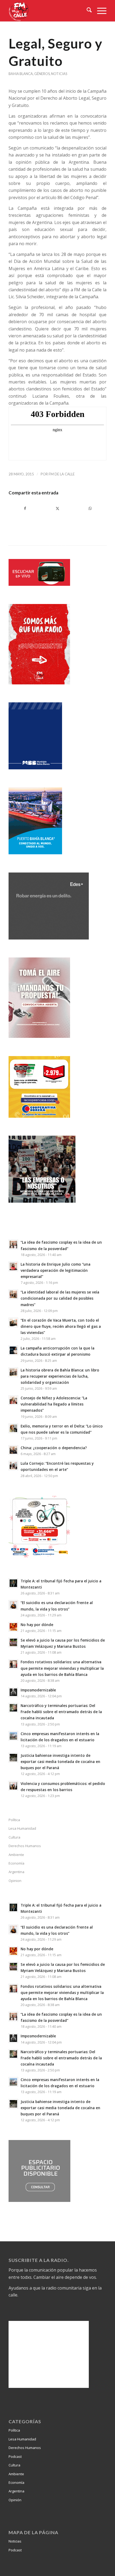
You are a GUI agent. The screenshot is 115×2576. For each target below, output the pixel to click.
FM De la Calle (62, 474)
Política (14, 1820)
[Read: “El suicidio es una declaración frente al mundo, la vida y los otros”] (13, 1605)
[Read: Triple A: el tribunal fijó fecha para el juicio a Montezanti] (13, 1583)
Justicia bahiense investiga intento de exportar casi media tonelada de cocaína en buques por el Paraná (60, 1762)
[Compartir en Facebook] (25, 508)
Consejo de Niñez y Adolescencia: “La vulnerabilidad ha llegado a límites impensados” (54, 1404)
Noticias (59, 74)
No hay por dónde (37, 1625)
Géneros (42, 74)
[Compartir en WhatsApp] (90, 508)
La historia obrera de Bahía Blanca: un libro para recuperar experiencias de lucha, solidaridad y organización (60, 1376)
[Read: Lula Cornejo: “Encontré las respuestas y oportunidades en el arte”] (13, 1466)
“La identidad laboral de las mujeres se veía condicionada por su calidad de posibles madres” (60, 1298)
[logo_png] (48, 11)
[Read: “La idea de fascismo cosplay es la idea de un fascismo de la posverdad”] (13, 1244)
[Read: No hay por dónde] (13, 1627)
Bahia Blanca (21, 74)
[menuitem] (87, 11)
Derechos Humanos (25, 1846)
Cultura (14, 1837)
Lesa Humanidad (22, 1828)
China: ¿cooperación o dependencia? (54, 1448)
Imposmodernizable (38, 1690)
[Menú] (99, 11)
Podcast (15, 2456)
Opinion (15, 1881)
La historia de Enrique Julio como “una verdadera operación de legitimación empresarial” (55, 1270)
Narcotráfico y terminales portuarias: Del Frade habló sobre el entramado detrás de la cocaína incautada (61, 1712)
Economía (16, 1863)
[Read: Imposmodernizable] (13, 1692)
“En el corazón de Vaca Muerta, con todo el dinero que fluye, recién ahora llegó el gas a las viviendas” (61, 1326)
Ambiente (16, 1855)
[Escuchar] (39, 584)
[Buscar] (87, 11)
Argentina (16, 1872)
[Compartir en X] (57, 508)
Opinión (15, 2500)
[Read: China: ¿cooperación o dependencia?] (13, 1450)
